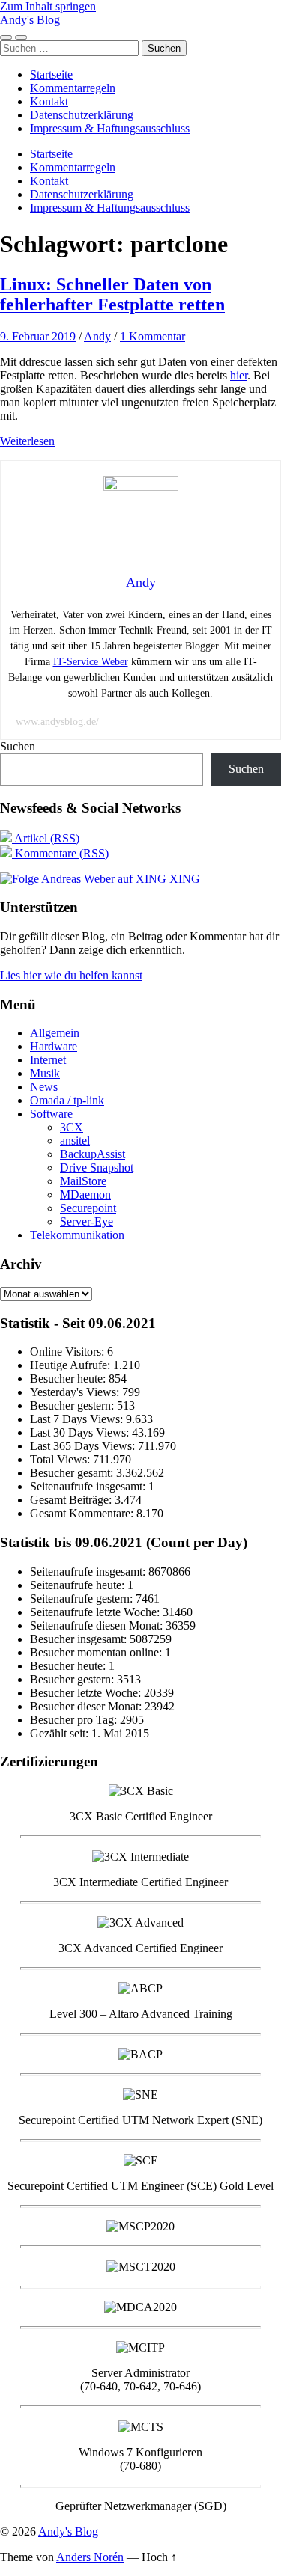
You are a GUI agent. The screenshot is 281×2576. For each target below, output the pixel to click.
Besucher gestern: (73, 1405)
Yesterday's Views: (76, 1392)
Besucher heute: (69, 1379)
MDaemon (85, 1194)
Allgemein (55, 1033)
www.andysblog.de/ (57, 722)
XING (183, 879)
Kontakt (49, 101)
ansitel (75, 1141)
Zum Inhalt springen (48, 6)
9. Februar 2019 (38, 336)
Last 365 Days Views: (84, 1446)
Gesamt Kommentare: (83, 1513)
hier (239, 375)
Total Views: (61, 1459)
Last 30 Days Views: (81, 1432)
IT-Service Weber (91, 662)
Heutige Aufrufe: (72, 1365)
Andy (97, 336)
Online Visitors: (69, 1352)
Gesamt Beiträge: (72, 1500)
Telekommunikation (77, 1235)
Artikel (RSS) (46, 838)
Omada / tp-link (67, 1100)
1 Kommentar (152, 336)
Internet (48, 1060)
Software (51, 1114)
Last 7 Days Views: (78, 1419)
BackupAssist (93, 1154)
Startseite (51, 74)
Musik (45, 1073)
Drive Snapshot (97, 1168)
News (44, 1087)
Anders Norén (90, 2557)
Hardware (54, 1046)
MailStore (83, 1181)
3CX (72, 1127)
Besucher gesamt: (73, 1473)
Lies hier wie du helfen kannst (71, 975)
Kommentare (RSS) (60, 853)
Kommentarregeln (73, 88)
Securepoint (88, 1208)
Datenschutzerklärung (82, 115)
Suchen (18, 746)
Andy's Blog (30, 20)
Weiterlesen (27, 441)
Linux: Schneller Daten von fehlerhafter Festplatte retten (112, 294)
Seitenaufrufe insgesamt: (89, 1486)
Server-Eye (87, 1221)
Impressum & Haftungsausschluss (110, 128)
